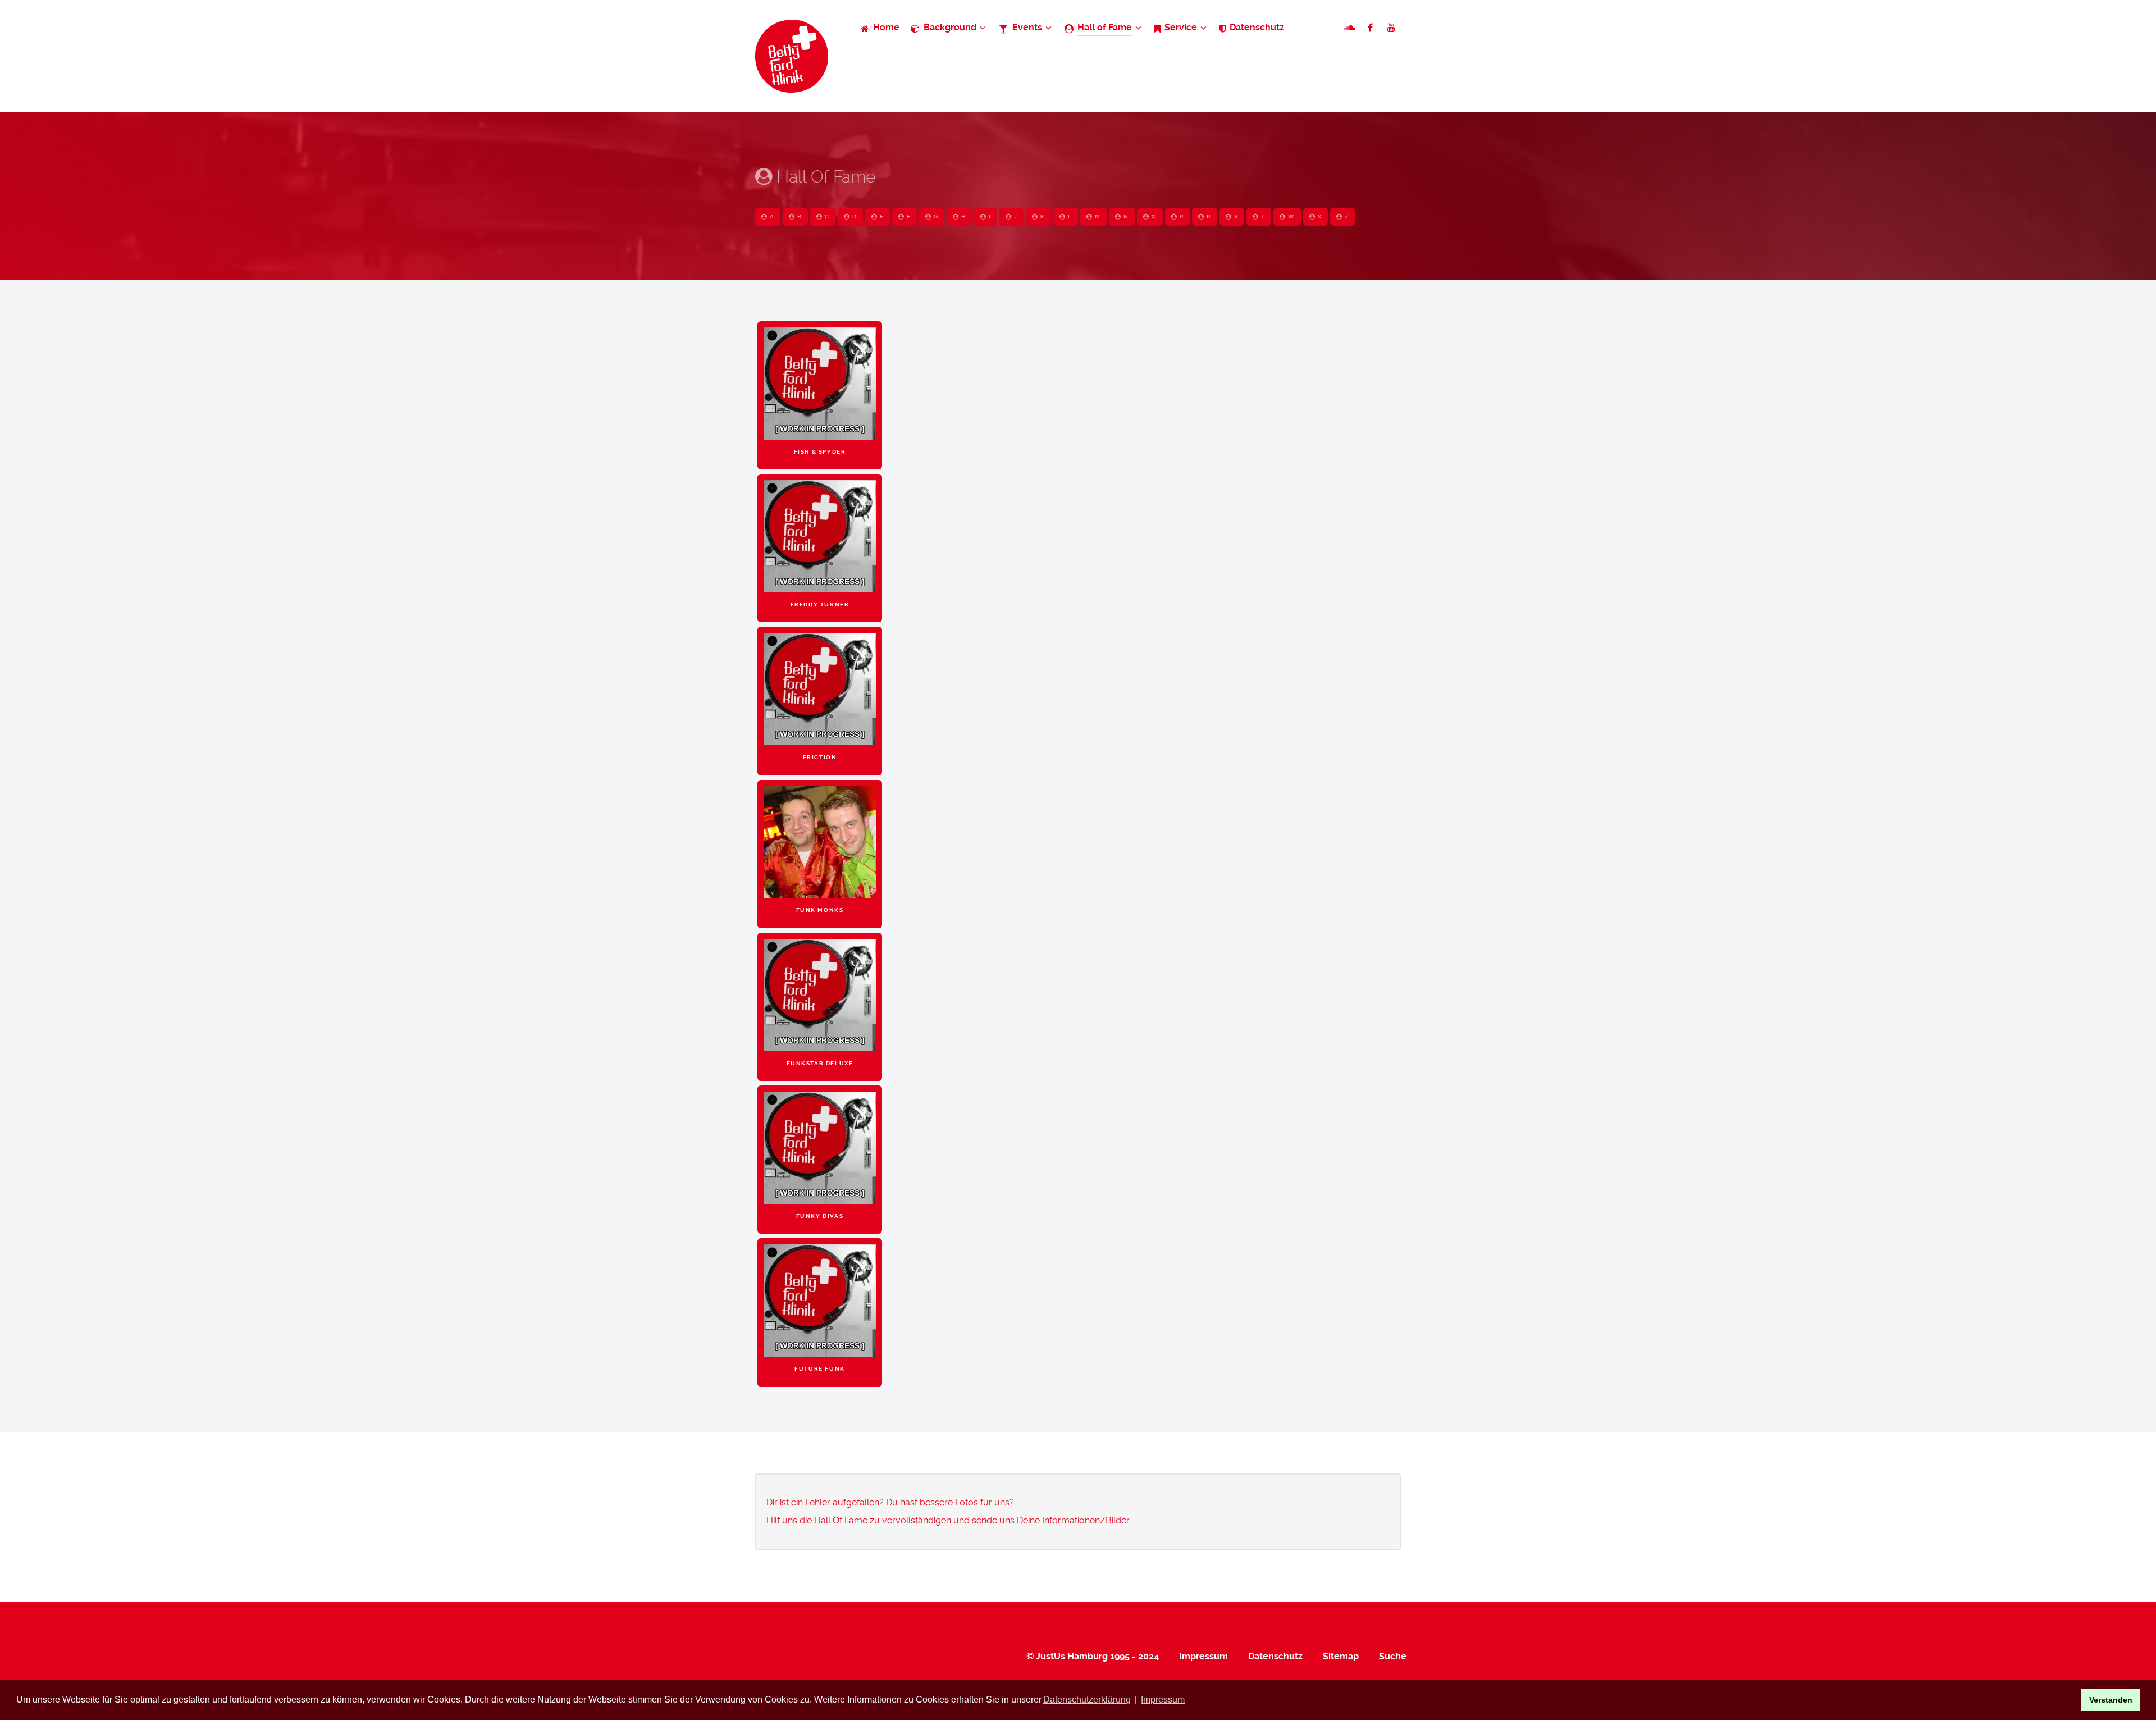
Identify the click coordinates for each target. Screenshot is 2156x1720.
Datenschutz (1275, 1656)
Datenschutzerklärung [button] (1087, 1700)
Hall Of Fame (824, 177)
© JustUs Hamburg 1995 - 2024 (1093, 1656)
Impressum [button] (1163, 1700)
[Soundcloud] (1351, 28)
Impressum (1203, 1656)
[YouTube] (1392, 28)
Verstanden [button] (2111, 1700)
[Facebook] (1371, 28)
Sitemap (1341, 1656)
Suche (1393, 1656)
